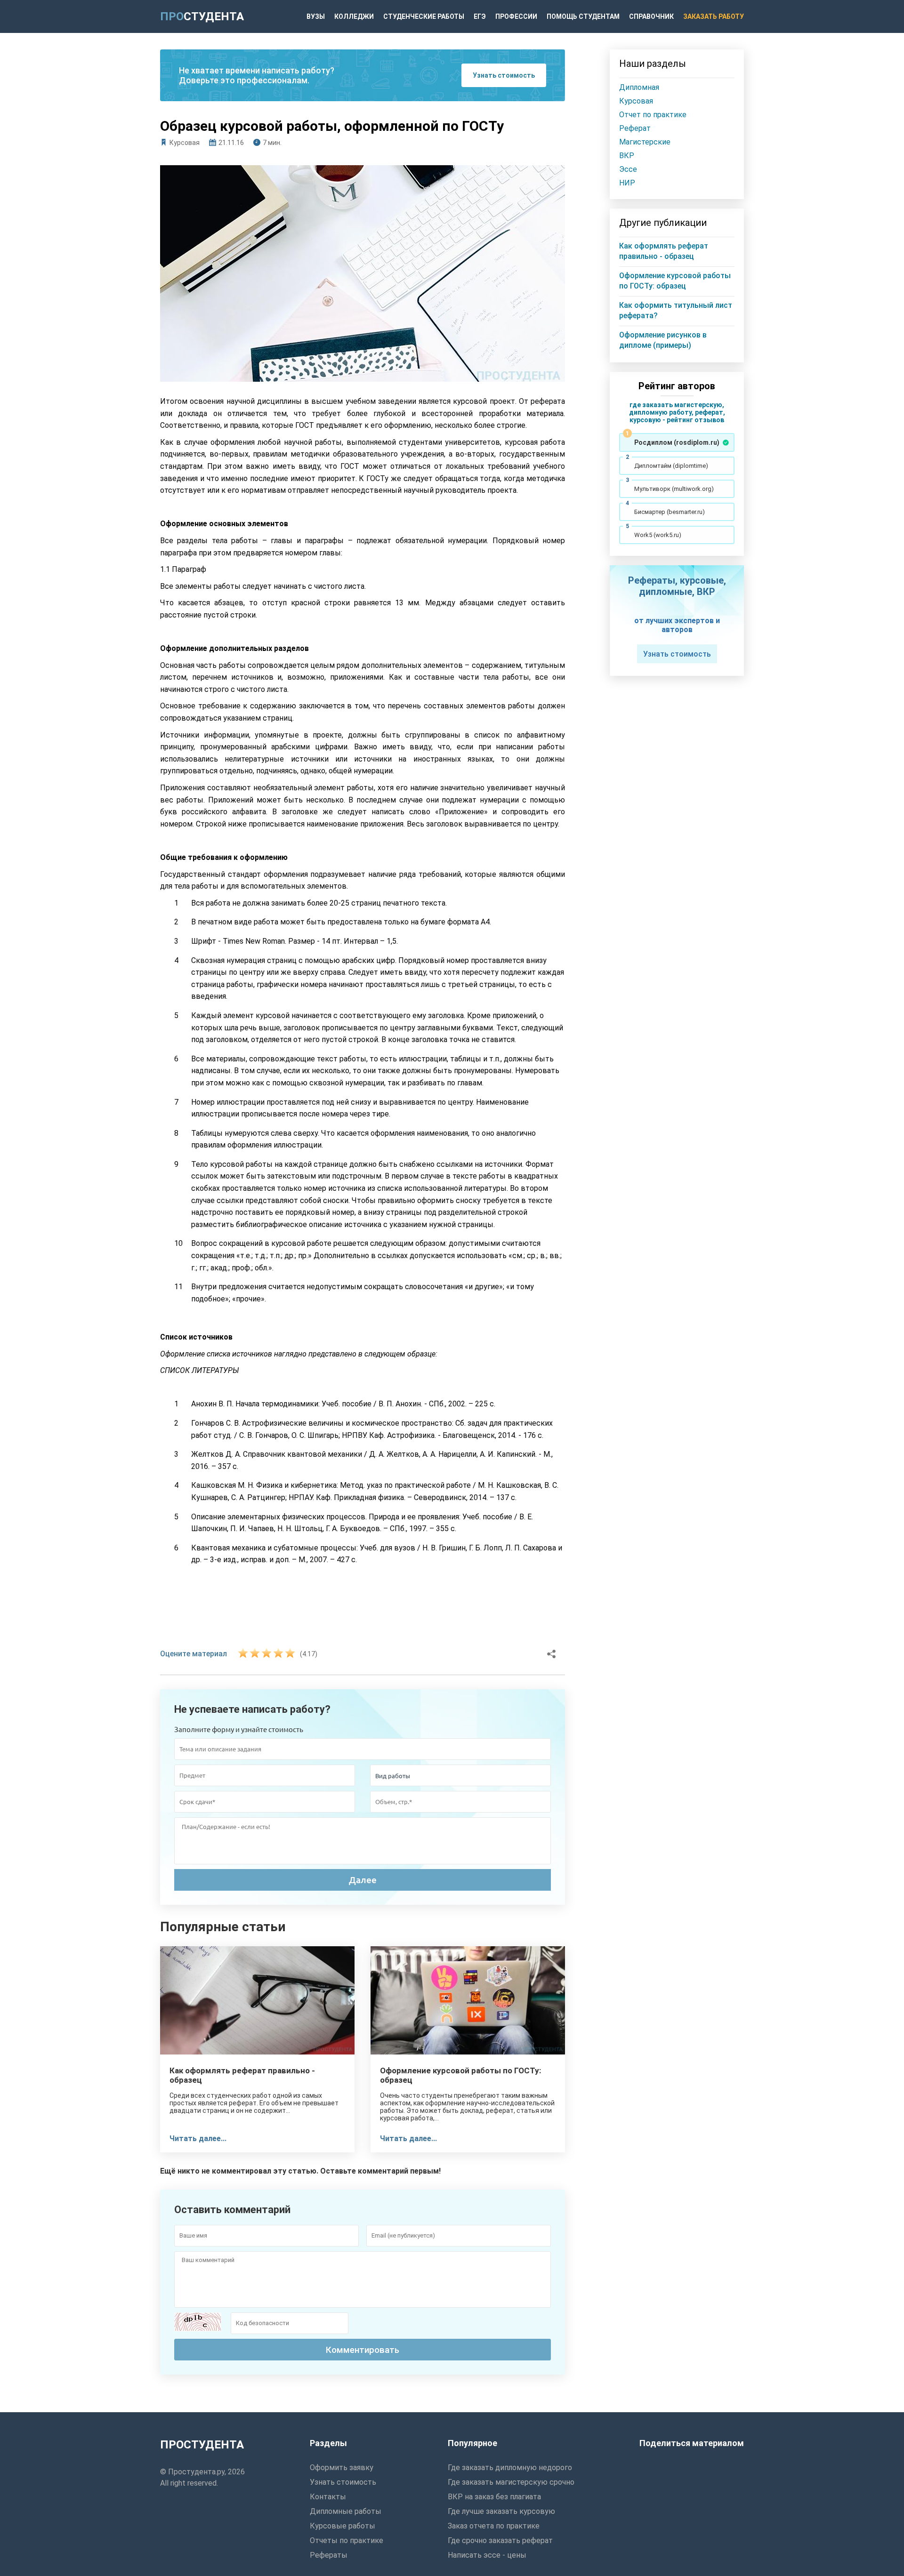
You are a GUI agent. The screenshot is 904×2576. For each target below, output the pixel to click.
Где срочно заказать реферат (500, 2540)
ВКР (627, 156)
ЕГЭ (480, 16)
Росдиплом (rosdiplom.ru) (677, 442)
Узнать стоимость (504, 75)
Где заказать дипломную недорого (510, 2468)
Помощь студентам (583, 16)
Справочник (651, 16)
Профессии (516, 16)
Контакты (328, 2497)
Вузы (316, 16)
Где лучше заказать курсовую (501, 2511)
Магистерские (645, 142)
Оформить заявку (342, 2468)
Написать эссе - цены (487, 2555)
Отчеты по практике (347, 2540)
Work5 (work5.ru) (658, 535)
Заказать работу (714, 16)
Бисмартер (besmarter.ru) (670, 512)
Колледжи (354, 16)
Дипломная (639, 87)
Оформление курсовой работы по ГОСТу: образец (460, 2075)
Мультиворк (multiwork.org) (674, 489)
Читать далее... (198, 2139)
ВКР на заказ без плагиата (494, 2497)
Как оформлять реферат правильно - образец (242, 2075)
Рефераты (329, 2555)
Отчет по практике (653, 115)
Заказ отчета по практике (494, 2526)
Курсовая (185, 143)
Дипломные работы (346, 2511)
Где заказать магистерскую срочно (511, 2482)
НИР (627, 183)
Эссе (628, 169)
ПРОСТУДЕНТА (202, 2445)
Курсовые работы (343, 2526)
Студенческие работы (424, 16)
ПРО (202, 16)
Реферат (635, 128)
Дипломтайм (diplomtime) (671, 466)
